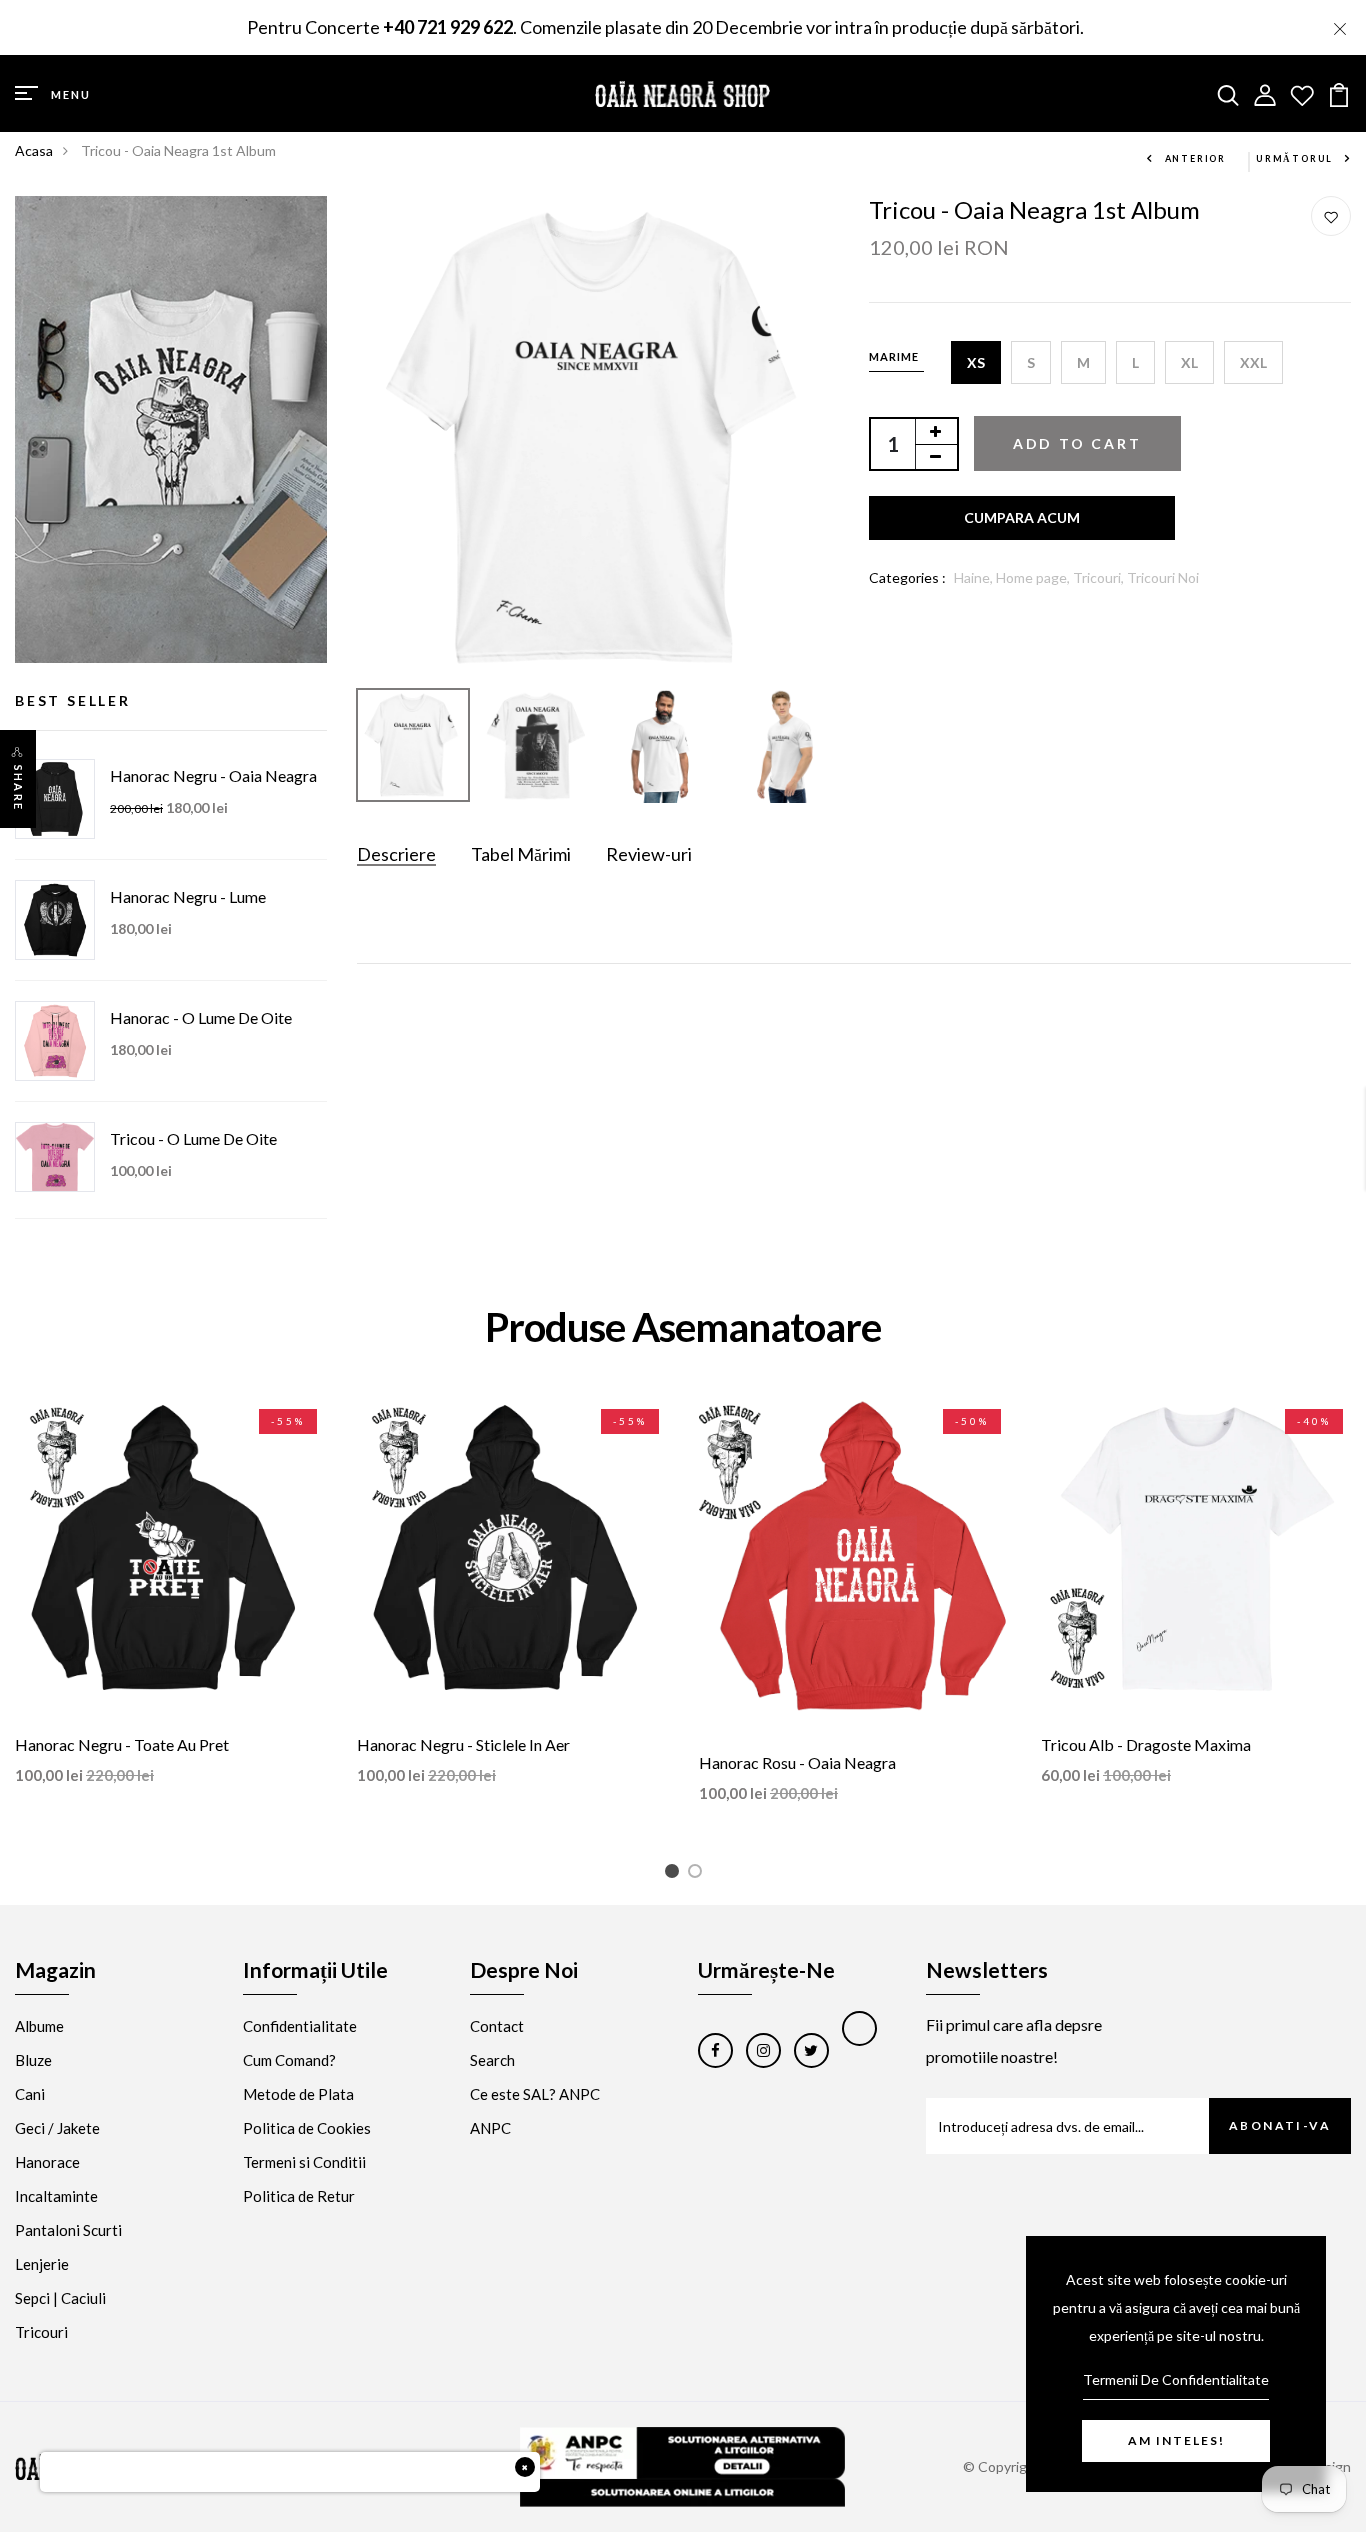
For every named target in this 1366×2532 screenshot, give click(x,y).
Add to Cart (1077, 443)
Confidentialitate (300, 2026)
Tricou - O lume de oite (193, 1138)
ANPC (490, 2128)
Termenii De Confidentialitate (1176, 2379)
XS (976, 362)
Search (492, 2060)
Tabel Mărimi (521, 854)
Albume (39, 2026)
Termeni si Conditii (304, 2162)
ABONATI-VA (1280, 2125)
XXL (1253, 362)
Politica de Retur (299, 2196)
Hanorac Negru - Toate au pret (122, 1744)
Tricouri (41, 2332)
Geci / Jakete (57, 2128)
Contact (497, 2026)
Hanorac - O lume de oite (201, 1017)
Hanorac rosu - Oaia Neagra (797, 1762)
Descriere (396, 854)
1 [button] (675, 1874)
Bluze (33, 2060)
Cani (30, 2094)
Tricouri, (1100, 577)
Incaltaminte (56, 2196)
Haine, (975, 577)
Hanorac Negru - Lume (188, 896)
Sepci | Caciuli (60, 2298)
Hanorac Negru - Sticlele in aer (463, 1744)
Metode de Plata (298, 2094)
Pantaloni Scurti (68, 2230)
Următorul (1294, 158)
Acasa (34, 150)
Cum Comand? (289, 2060)
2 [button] (698, 1874)
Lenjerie (42, 2264)
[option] (598, 437)
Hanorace (47, 2162)
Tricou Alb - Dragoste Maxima (1146, 1744)
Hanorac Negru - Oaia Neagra (213, 775)
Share (18, 788)
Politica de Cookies (307, 2128)
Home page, (1034, 577)
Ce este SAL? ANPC (535, 2094)
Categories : (907, 577)
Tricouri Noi (1163, 577)
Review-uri (649, 854)
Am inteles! (1176, 2440)
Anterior (1195, 158)
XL (1189, 362)
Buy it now (1022, 518)
